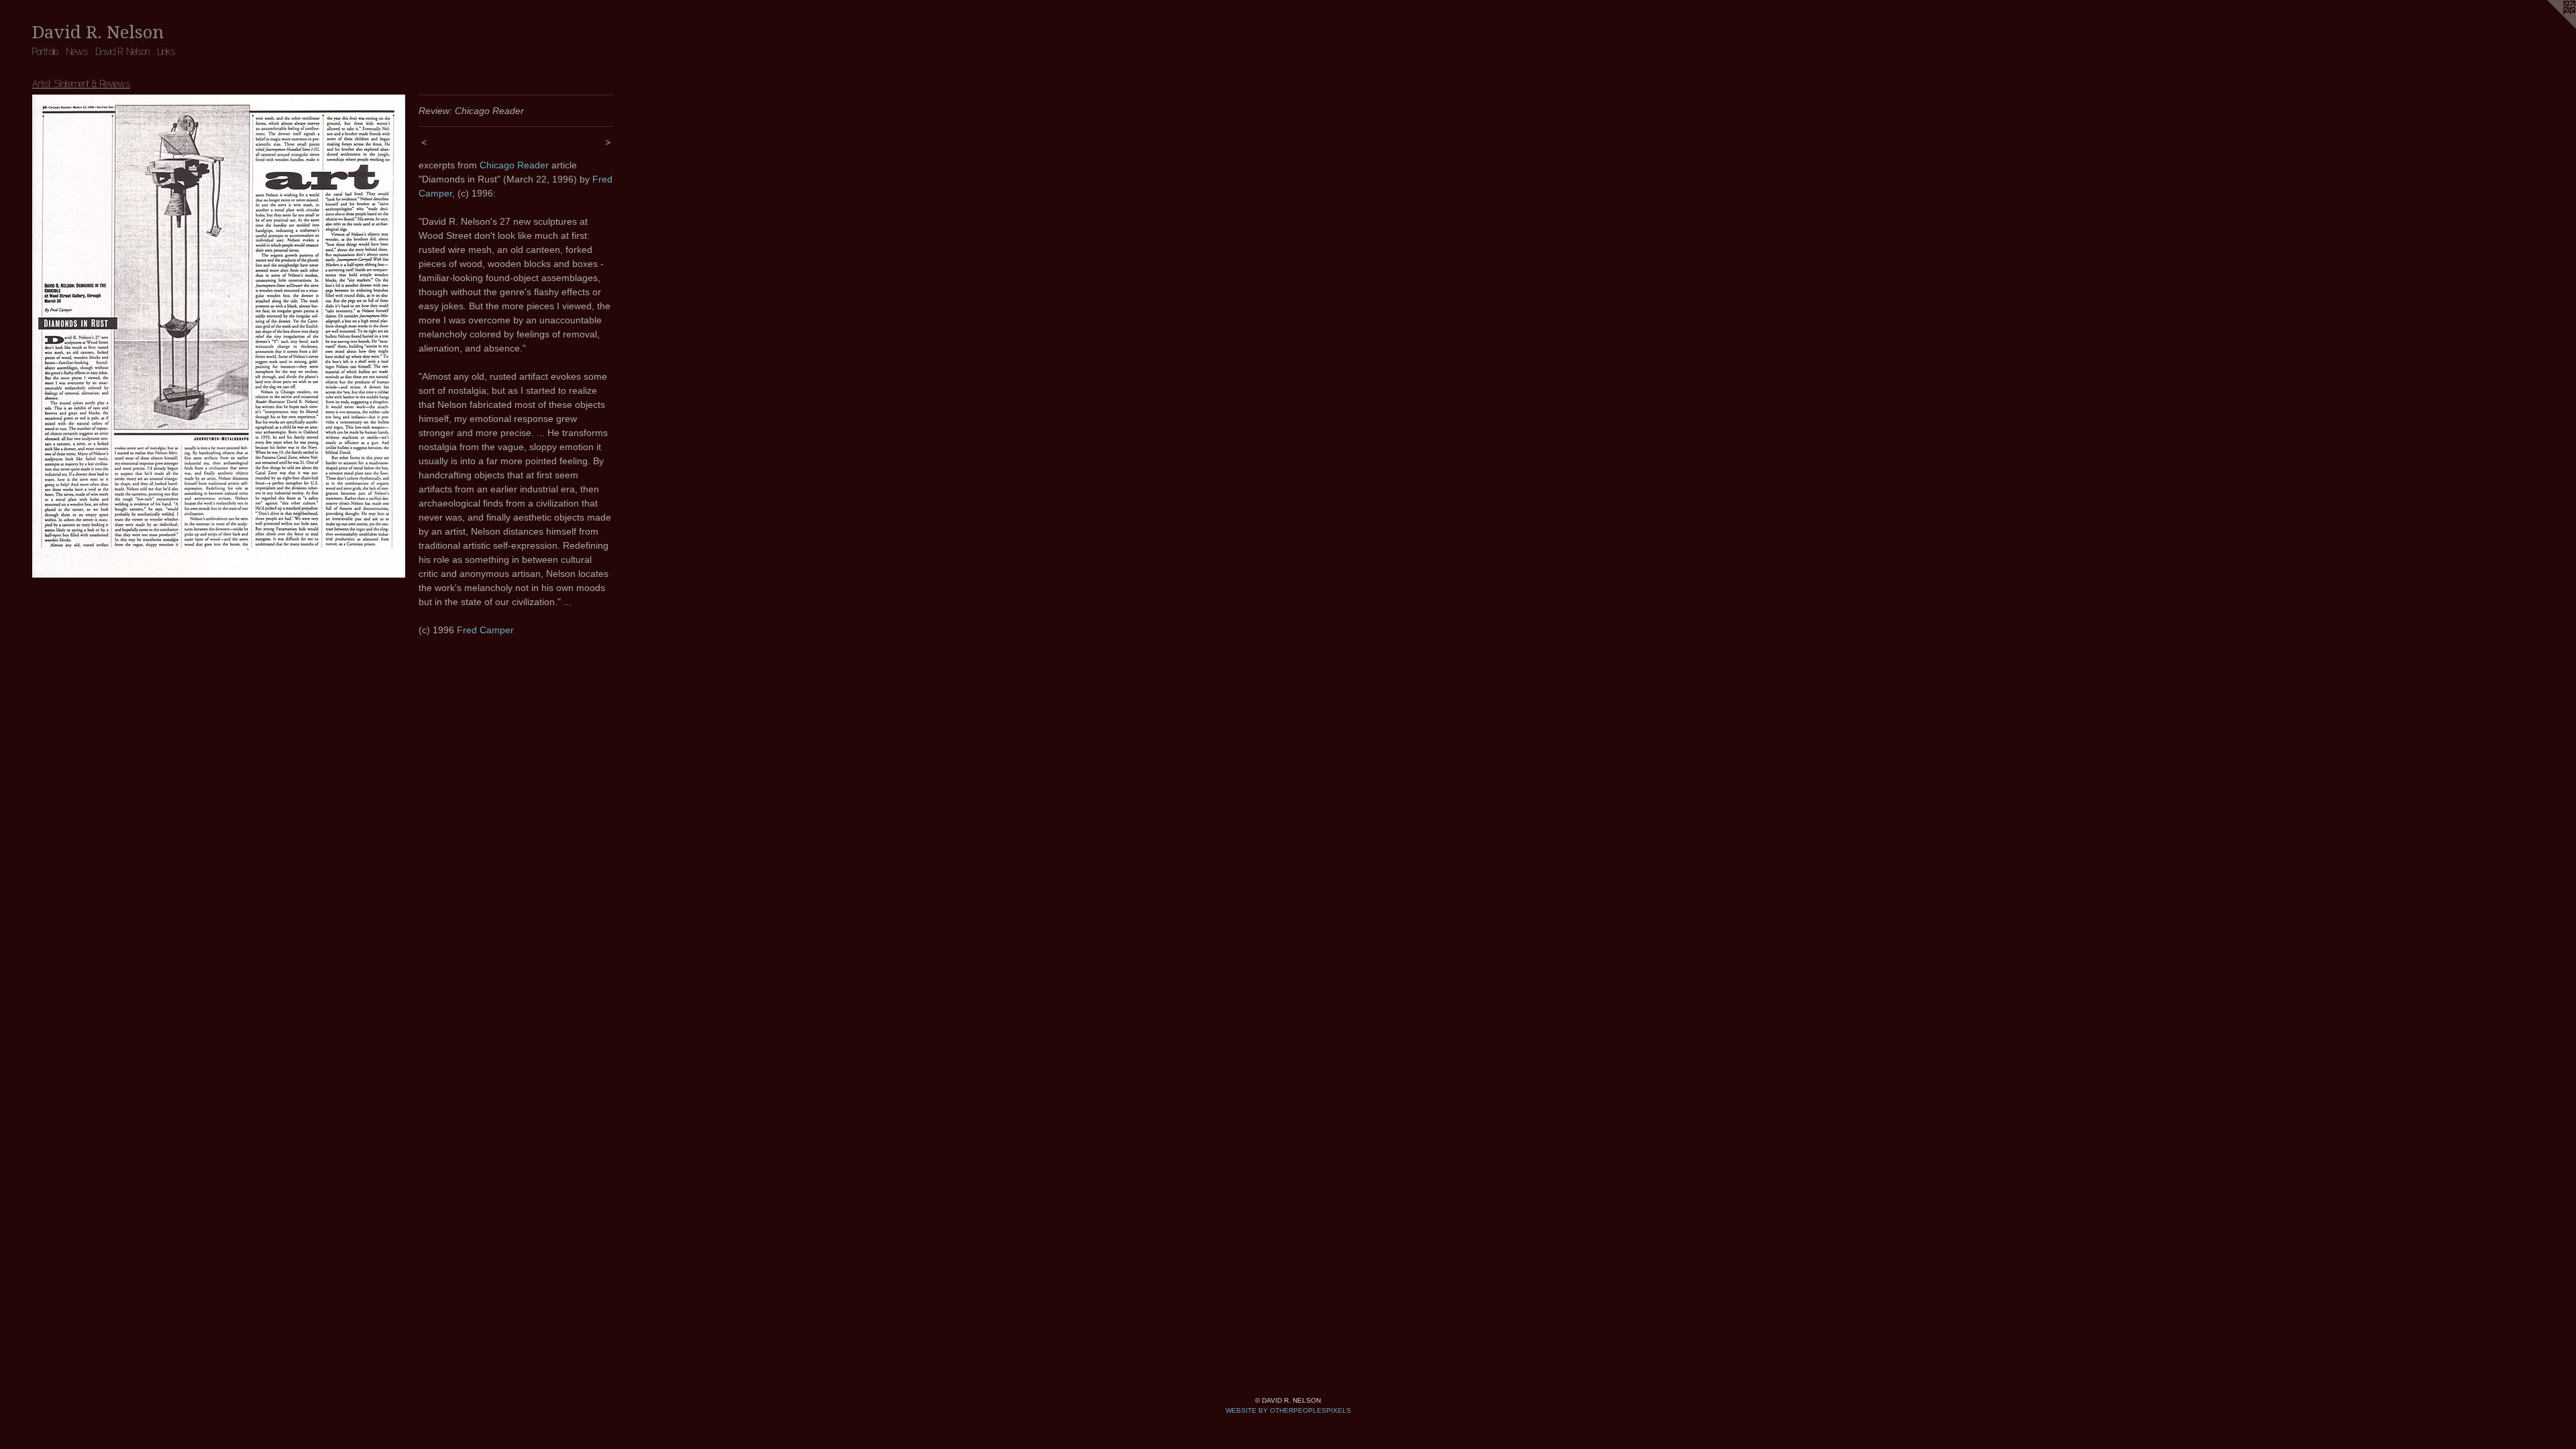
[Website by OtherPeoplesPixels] (2549, 27)
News (77, 51)
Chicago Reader (514, 165)
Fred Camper (485, 630)
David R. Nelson (123, 51)
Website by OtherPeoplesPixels (1288, 1410)
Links (166, 51)
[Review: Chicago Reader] (219, 336)
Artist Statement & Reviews (81, 84)
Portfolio (45, 51)
